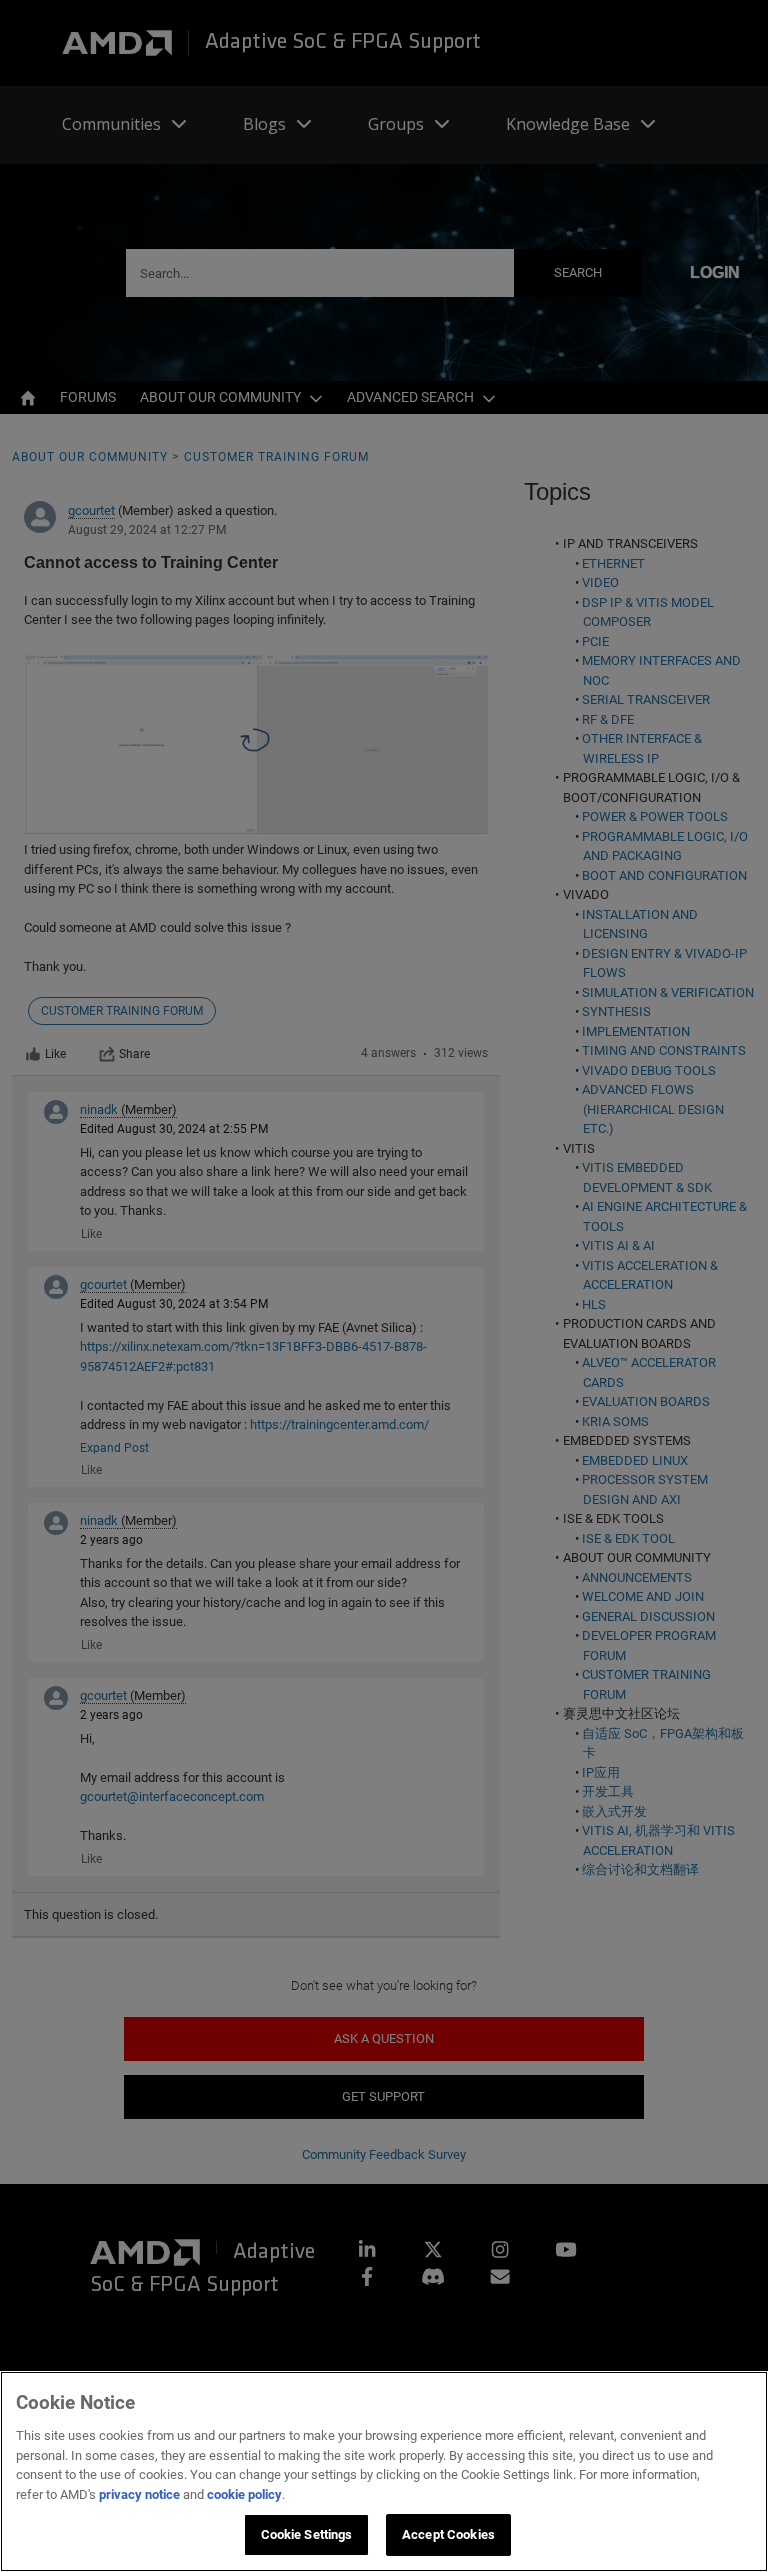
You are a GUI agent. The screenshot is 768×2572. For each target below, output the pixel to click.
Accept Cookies (448, 2534)
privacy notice (139, 2494)
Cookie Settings (307, 2534)
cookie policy (244, 2494)
